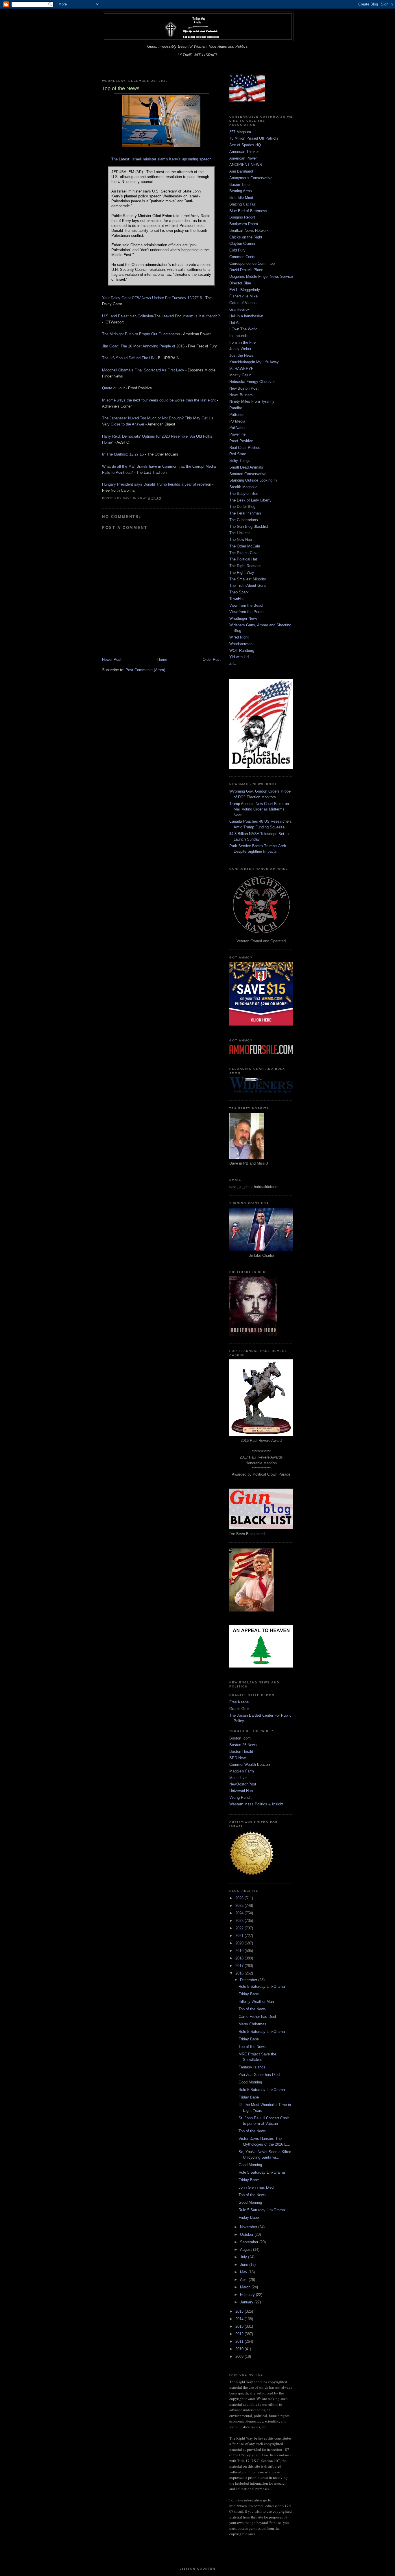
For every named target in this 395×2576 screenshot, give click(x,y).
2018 (240, 1958)
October (247, 2234)
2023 (240, 1921)
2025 (240, 1906)
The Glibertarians (244, 520)
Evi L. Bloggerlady (245, 290)
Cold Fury (237, 250)
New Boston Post (244, 388)
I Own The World (243, 329)
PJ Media (237, 421)
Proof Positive (241, 441)
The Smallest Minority (248, 579)
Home (162, 659)
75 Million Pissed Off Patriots (254, 138)
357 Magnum (240, 132)
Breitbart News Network (249, 231)
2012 (240, 2334)
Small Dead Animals (246, 467)
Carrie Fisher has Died (257, 2017)
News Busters (241, 395)
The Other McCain (245, 546)
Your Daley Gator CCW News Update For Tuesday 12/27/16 (152, 298)
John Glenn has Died (256, 2187)
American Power (243, 158)
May (244, 2272)
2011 (240, 2341)
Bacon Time (239, 185)
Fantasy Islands (252, 2067)
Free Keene (239, 1702)
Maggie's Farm (242, 1771)
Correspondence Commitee (252, 263)
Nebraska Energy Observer (252, 382)
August (247, 2250)
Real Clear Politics (245, 448)
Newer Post (112, 659)
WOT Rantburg (242, 651)
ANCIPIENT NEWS (246, 165)
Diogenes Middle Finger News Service (261, 276)
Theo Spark (239, 592)
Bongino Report (242, 217)
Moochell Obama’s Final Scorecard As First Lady (143, 370)
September (250, 2242)
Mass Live (238, 1778)
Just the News (241, 355)
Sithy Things (240, 461)
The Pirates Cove (244, 553)
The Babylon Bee (244, 494)
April (244, 2280)
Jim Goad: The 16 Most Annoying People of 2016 (143, 346)
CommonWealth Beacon (250, 1764)
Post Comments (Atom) (145, 670)
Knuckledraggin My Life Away (254, 362)
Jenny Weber (240, 349)
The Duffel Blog (242, 507)
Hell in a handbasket (246, 316)
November (249, 2227)
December (249, 1980)
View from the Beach (247, 605)
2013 (240, 2326)
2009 (240, 2356)
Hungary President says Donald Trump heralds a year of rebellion (157, 484)
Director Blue (240, 283)
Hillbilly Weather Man (256, 2002)
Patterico (237, 415)
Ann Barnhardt (241, 171)
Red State (238, 454)
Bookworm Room (244, 224)
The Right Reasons (245, 566)
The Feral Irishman (245, 513)
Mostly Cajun (240, 375)
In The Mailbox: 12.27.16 (123, 454)
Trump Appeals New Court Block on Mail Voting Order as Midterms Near (259, 809)
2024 (240, 1913)
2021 (240, 1936)
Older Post (212, 659)
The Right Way (242, 572)
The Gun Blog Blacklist (249, 527)
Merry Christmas (252, 2024)
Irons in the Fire (242, 342)
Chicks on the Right (246, 237)
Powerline (237, 434)
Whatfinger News (243, 618)
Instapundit (239, 336)
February (248, 2295)
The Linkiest (240, 533)
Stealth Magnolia (243, 487)
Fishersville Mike (243, 296)
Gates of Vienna (243, 303)
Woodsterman (241, 644)
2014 (240, 2319)
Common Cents (242, 257)
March (246, 2287)
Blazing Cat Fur (242, 204)
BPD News (238, 1758)
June (245, 2265)
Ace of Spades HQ (245, 145)
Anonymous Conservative (251, 178)
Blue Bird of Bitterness (248, 211)
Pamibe (236, 408)
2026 (240, 1898)
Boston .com (240, 1738)
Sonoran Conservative (248, 474)
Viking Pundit (240, 1797)
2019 (240, 1951)
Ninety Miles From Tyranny (252, 401)
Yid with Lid (239, 657)
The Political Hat (243, 559)
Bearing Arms (241, 191)
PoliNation (238, 428)
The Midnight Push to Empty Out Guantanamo (141, 334)
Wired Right (239, 637)
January (247, 2302)
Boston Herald (241, 1751)
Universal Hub (241, 1791)
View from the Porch (246, 612)
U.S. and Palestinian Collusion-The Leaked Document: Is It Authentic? (161, 316)
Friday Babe (249, 1994)
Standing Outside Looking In (253, 480)
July (244, 2257)
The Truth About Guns (248, 585)
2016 (240, 1973)
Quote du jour (113, 388)
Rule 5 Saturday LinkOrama (262, 1986)
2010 (240, 2349)
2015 (240, 2311)
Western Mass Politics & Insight (256, 1804)
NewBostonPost (243, 1784)
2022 (240, 1928)
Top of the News (252, 2009)
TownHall (237, 599)
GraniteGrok (239, 309)
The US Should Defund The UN (128, 358)
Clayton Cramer (242, 244)
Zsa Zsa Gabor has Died (259, 2075)
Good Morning (250, 2082)
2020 (240, 1943)
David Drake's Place (246, 270)
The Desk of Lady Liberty (250, 500)
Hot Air (235, 322)
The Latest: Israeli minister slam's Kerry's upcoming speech (161, 159)
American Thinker (244, 152)
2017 (240, 1966)
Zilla (233, 664)
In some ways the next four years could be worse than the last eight (159, 400)
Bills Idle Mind (241, 198)
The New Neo (241, 540)
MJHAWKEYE (241, 369)
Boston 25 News (243, 1745)
